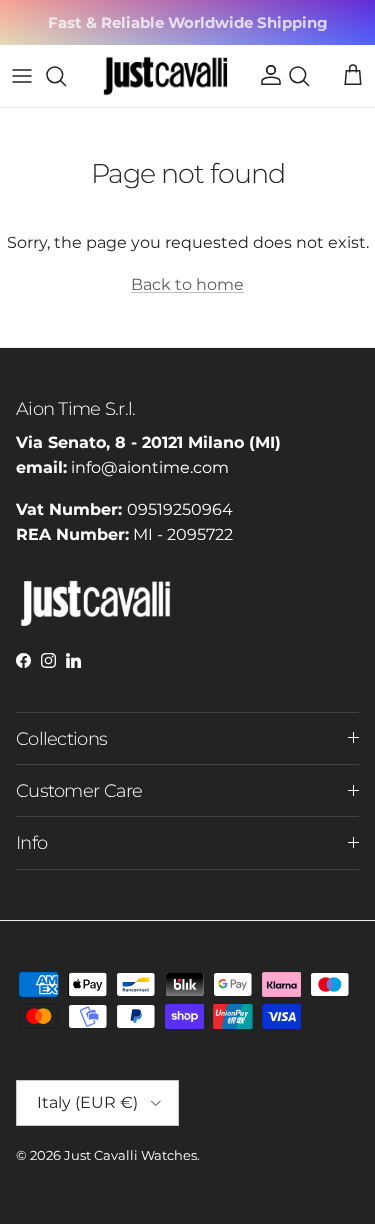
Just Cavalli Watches (130, 1155)
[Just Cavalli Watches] (165, 76)
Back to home (187, 284)
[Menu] (22, 76)
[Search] (66, 76)
